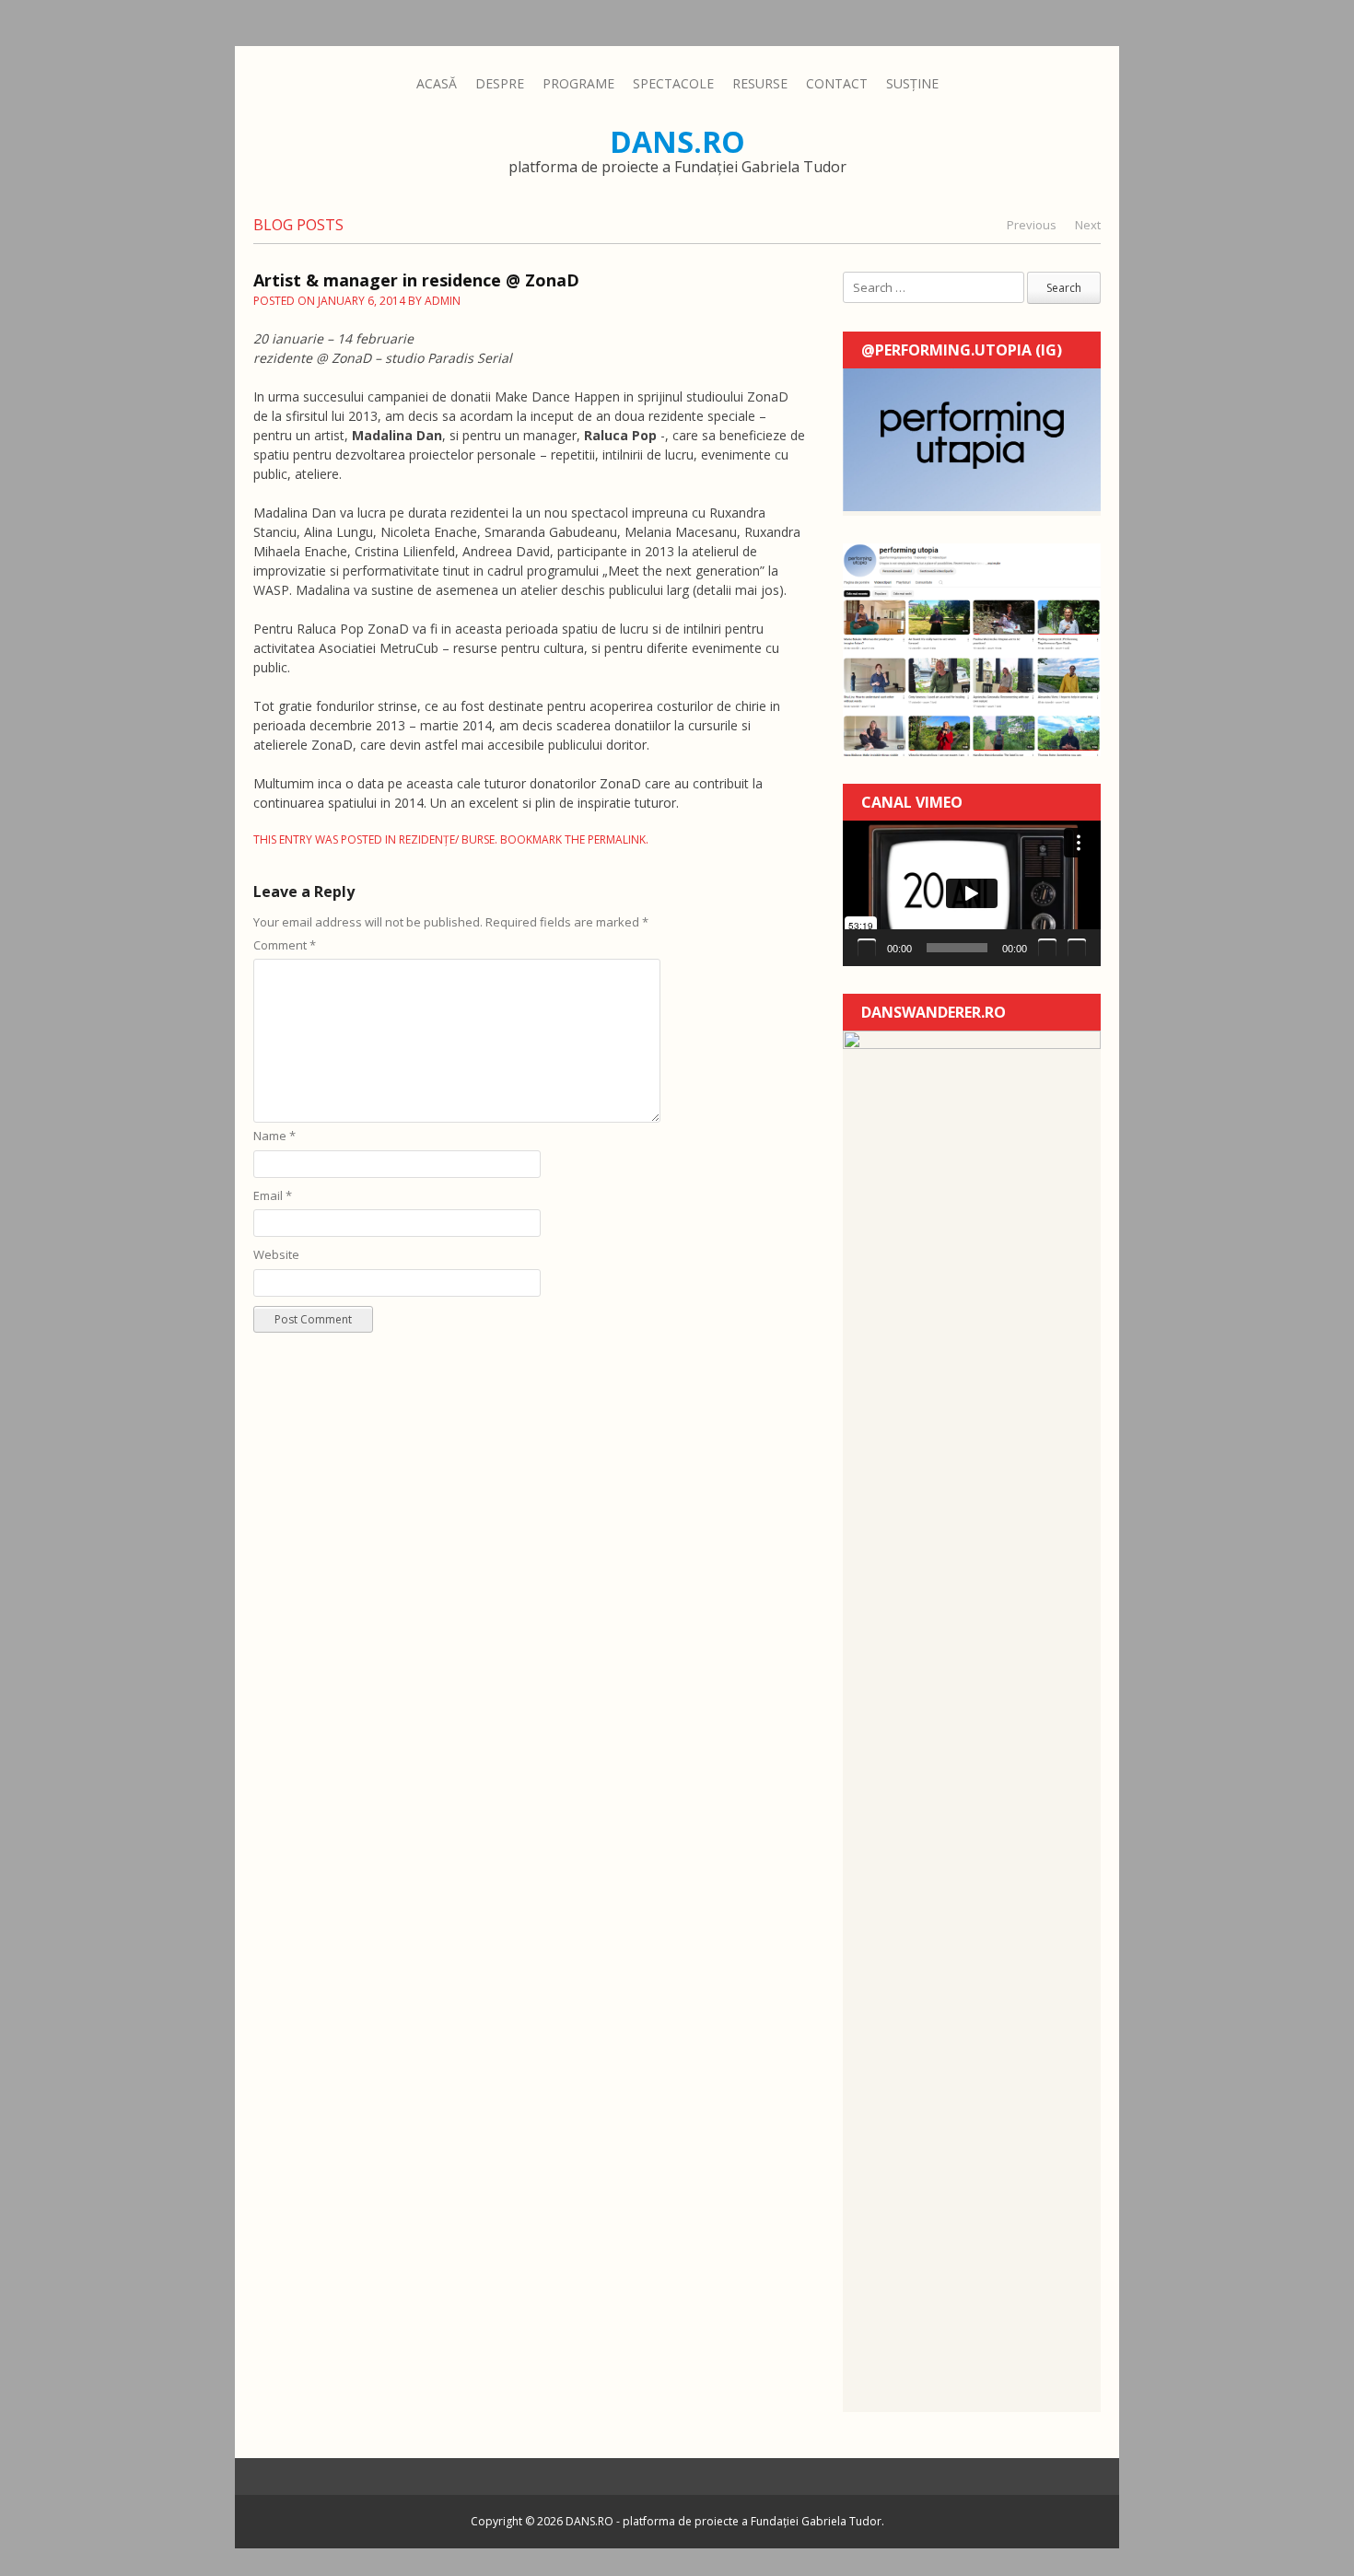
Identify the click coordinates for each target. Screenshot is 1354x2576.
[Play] (867, 948)
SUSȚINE (912, 83)
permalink (617, 839)
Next (1088, 225)
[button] (972, 893)
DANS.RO (677, 141)
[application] (972, 893)
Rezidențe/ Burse (447, 839)
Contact (837, 83)
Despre (500, 83)
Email (273, 1195)
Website (276, 1254)
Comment (285, 945)
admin (443, 301)
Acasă (437, 83)
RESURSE (760, 83)
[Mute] (1047, 948)
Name (274, 1136)
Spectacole (673, 83)
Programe (578, 83)
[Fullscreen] (1077, 948)
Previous (1032, 225)
